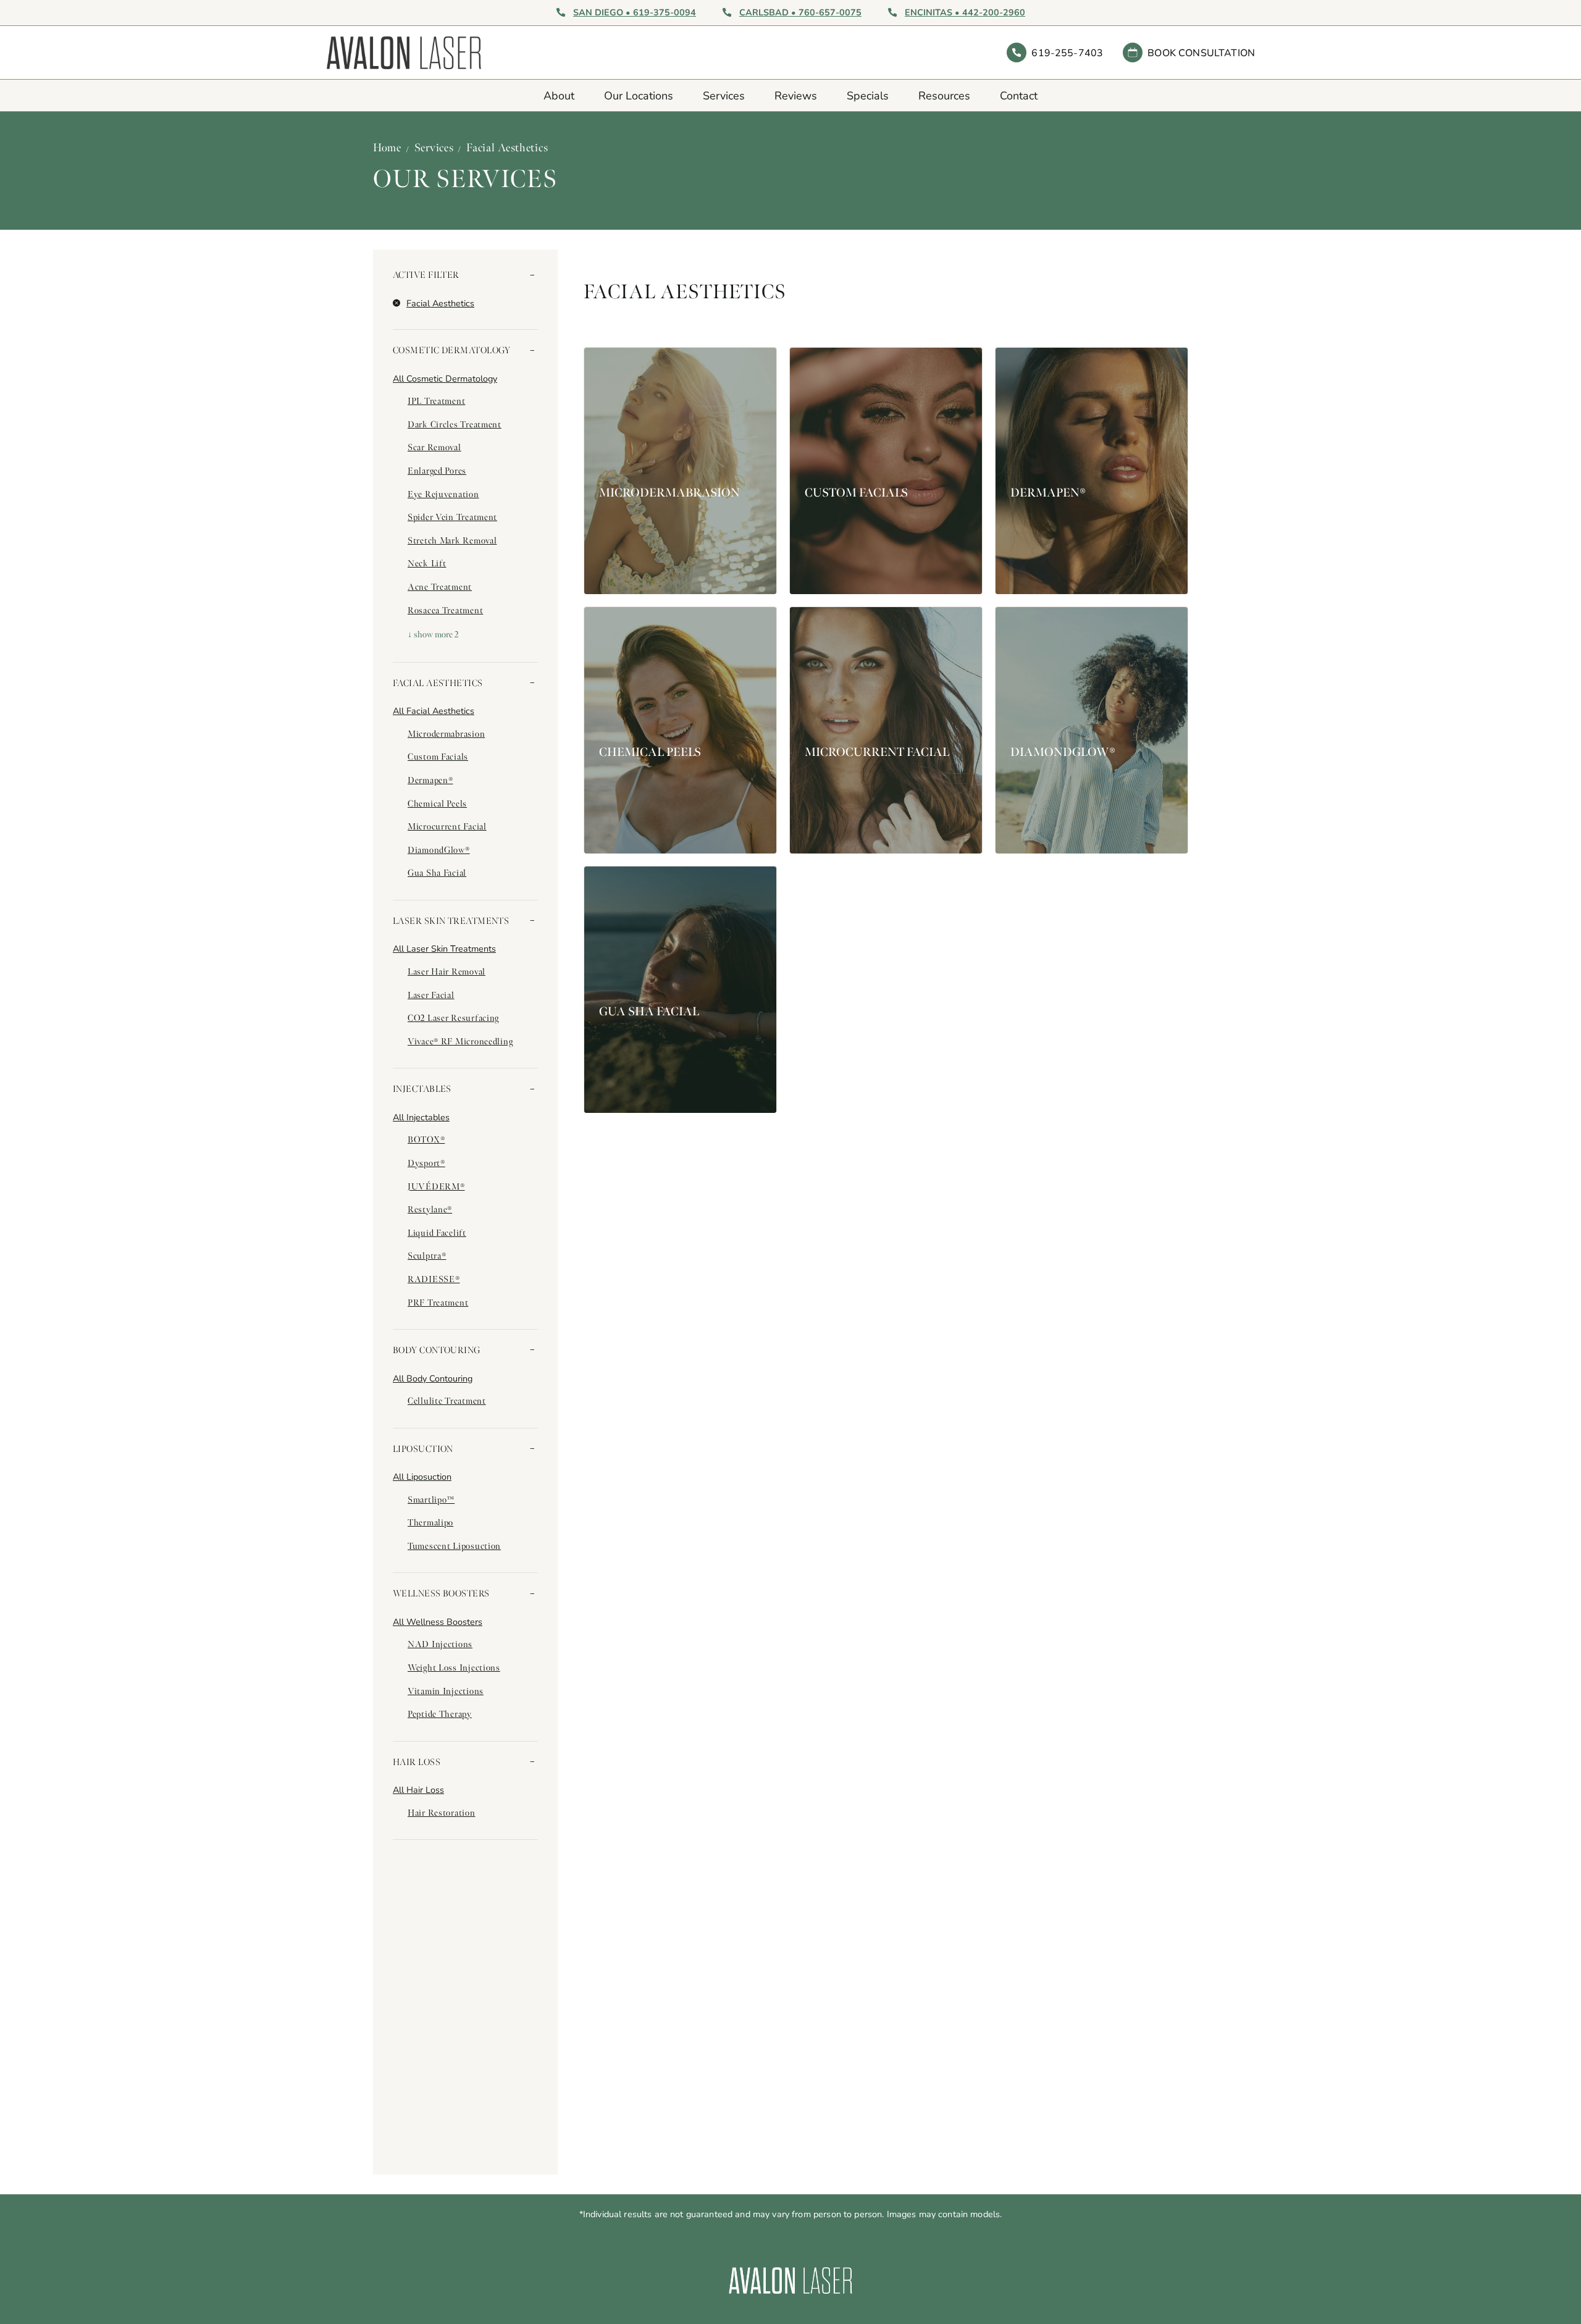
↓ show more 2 (433, 634)
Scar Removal (434, 447)
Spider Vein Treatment (452, 517)
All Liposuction (422, 1476)
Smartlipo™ (431, 1500)
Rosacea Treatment (445, 610)
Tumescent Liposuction (454, 1546)
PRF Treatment (438, 1303)
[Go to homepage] (558, 52)
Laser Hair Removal (447, 971)
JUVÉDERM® (436, 1186)
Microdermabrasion (446, 734)
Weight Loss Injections (454, 1667)
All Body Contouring (433, 1378)
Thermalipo (430, 1522)
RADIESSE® (434, 1279)
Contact (1019, 95)
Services (724, 95)
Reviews (796, 95)
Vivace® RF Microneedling (460, 1041)
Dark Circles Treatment (455, 424)
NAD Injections (440, 1644)
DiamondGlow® (439, 850)
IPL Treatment (436, 401)
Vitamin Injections (446, 1691)
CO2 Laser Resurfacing (453, 1018)
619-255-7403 (1067, 52)
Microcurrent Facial (447, 826)
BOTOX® (426, 1139)
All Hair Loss (418, 1789)
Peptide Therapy (440, 1714)
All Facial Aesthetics (434, 711)
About (559, 95)
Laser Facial (431, 995)
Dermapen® (430, 780)
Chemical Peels (437, 803)
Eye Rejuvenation (443, 494)
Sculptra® (427, 1256)
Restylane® (430, 1209)
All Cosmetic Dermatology (445, 378)
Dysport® (426, 1163)
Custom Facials (438, 757)
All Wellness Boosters (438, 1621)
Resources (944, 95)
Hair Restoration (442, 1813)
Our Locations (639, 95)
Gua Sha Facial (437, 873)
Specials (868, 95)
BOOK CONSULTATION (1201, 52)
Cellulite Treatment (447, 1401)
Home (387, 148)
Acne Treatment (440, 587)
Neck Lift (427, 563)
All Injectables (421, 1117)
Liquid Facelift (437, 1233)
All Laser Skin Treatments (444, 948)
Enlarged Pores (437, 471)
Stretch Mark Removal (452, 540)
